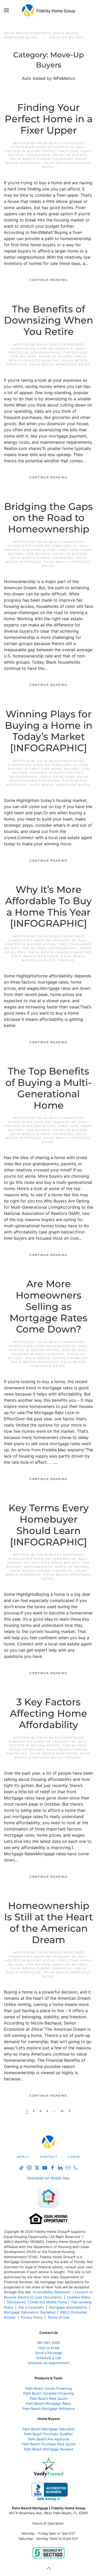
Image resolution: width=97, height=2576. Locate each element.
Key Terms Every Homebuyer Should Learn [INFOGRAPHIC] (49, 1525)
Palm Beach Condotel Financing (49, 2393)
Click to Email (49, 2348)
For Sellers (23, 356)
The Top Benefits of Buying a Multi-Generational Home (48, 1088)
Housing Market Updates (57, 773)
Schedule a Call (48, 2358)
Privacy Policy (32, 2317)
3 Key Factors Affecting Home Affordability (48, 1713)
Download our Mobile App (48, 2178)
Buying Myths (41, 151)
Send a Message (49, 2353)
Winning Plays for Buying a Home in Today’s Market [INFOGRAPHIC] (49, 731)
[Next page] (69, 2111)
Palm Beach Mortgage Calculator (49, 2429)
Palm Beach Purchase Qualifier (48, 2434)
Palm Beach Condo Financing (42, 159)
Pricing (66, 960)
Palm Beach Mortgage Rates (60, 364)
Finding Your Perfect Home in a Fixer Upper (49, 119)
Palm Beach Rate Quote (49, 2398)
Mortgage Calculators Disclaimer (30, 2312)
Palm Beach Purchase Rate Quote (49, 2444)
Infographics (23, 777)
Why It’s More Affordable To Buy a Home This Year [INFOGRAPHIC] (48, 907)
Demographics (45, 352)
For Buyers (38, 155)
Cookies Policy (79, 2297)
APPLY (23, 2157)
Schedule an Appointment (49, 2363)
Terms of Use (59, 2317)
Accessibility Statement (52, 2292)
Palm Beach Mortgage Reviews (49, 2449)
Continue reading (48, 280)
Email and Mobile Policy (48, 2302)
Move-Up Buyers (70, 155)
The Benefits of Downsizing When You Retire (48, 320)
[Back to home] (48, 10)
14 (62, 2111)
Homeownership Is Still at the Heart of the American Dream (48, 1923)
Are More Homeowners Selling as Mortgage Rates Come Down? (48, 1306)
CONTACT (49, 2157)
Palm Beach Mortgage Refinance (49, 2409)
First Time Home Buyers (54, 769)
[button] (6, 10)
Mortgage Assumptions (68, 2307)
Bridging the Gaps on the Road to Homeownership (48, 518)
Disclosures (16, 2302)
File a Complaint (32, 2307)
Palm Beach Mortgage (35, 956)
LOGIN (74, 2157)
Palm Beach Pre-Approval (48, 2439)
